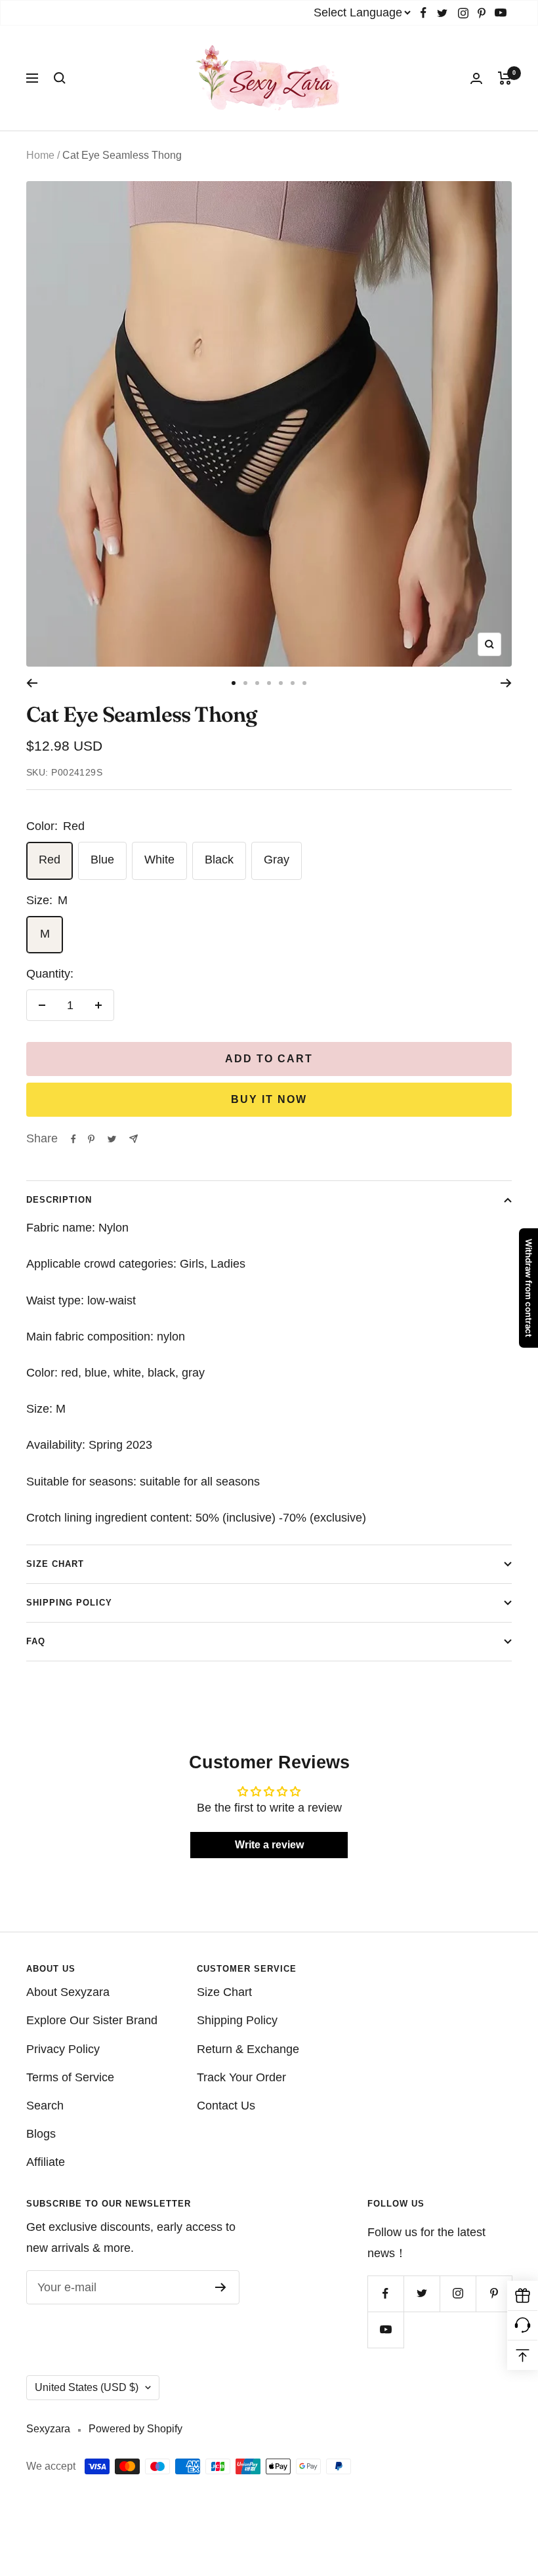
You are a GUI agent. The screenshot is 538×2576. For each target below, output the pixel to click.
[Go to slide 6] (293, 683)
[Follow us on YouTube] (501, 13)
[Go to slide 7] (304, 683)
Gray (277, 860)
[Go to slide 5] (281, 683)
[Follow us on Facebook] (424, 13)
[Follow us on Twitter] (442, 13)
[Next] (506, 683)
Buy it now (269, 1099)
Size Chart (55, 1564)
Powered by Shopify (135, 2429)
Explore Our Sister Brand (92, 2020)
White (159, 860)
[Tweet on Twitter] (112, 1139)
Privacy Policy (63, 2049)
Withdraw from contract (529, 1288)
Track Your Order (241, 2077)
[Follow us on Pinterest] (482, 13)
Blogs (41, 2134)
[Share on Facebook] (73, 1139)
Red (50, 860)
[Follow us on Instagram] (463, 13)
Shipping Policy (69, 1603)
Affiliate (46, 2162)
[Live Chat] (523, 2326)
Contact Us (226, 2106)
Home (40, 155)
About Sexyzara (68, 1992)
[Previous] (32, 683)
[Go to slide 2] (245, 683)
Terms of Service (70, 2077)
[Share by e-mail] (134, 1139)
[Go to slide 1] (234, 683)
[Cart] (505, 78)
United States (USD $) (87, 2387)
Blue (102, 860)
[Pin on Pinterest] (91, 1139)
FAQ (36, 1641)
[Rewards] (523, 2296)
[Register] (221, 2287)
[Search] (60, 78)
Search (45, 2106)
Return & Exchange (248, 2049)
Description (59, 1200)
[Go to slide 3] (257, 683)
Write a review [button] (269, 1845)
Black (219, 860)
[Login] (476, 78)
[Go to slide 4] (269, 683)
